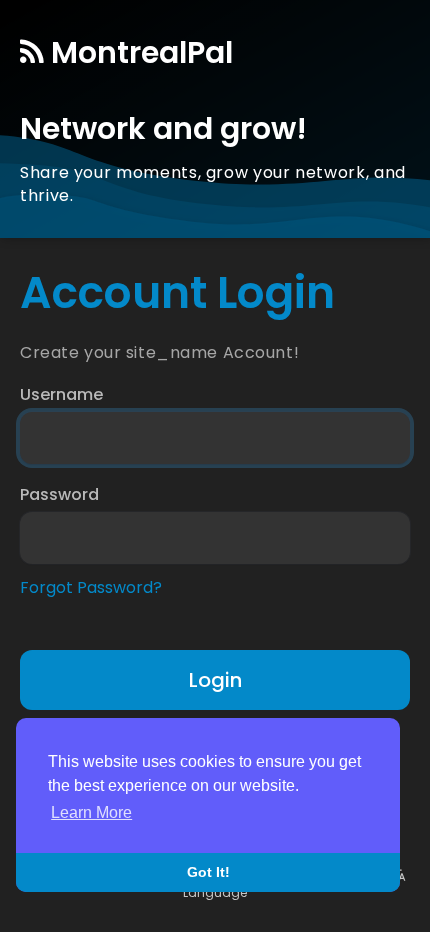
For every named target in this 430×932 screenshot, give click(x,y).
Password (59, 495)
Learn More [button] (91, 812)
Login (215, 680)
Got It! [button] (208, 872)
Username (61, 395)
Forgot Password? (91, 588)
